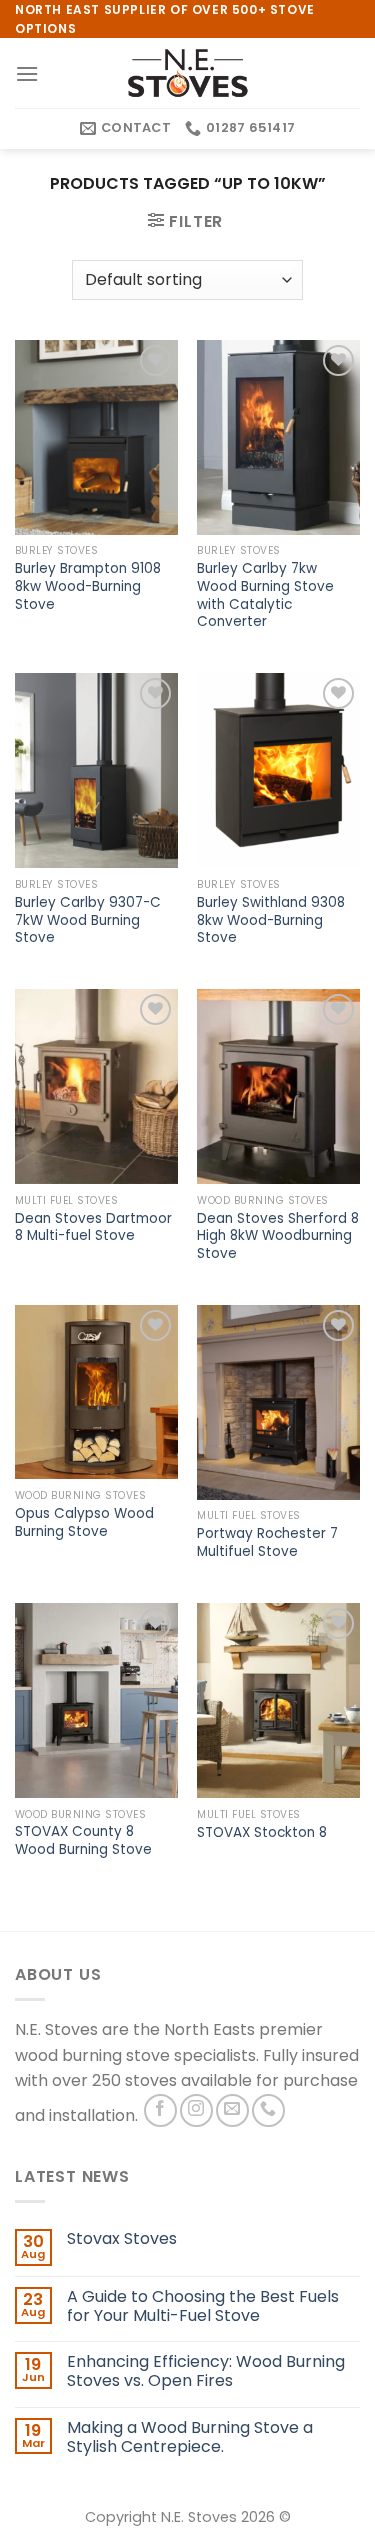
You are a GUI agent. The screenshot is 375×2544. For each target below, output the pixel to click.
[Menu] (27, 73)
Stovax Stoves (122, 2238)
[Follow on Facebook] (160, 2110)
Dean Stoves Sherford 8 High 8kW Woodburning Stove (278, 1236)
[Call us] (268, 2110)
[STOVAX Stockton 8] (278, 1700)
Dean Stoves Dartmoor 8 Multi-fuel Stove (93, 1227)
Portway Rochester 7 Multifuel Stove (267, 1542)
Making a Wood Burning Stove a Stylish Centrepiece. (190, 2437)
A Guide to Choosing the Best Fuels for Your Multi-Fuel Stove (203, 2306)
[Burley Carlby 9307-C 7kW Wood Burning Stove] (96, 770)
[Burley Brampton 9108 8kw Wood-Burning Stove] (96, 437)
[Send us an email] (232, 2110)
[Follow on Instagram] (196, 2110)
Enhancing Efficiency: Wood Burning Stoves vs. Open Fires (206, 2371)
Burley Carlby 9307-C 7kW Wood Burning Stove (88, 920)
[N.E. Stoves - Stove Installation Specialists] (188, 73)
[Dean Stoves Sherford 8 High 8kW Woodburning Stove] (278, 1086)
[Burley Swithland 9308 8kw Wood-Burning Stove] (278, 770)
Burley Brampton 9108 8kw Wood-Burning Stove (88, 586)
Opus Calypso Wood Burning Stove (84, 1522)
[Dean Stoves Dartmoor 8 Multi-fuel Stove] (96, 1086)
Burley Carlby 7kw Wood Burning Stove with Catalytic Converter (265, 595)
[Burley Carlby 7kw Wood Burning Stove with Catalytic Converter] (278, 437)
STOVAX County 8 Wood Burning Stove (83, 1840)
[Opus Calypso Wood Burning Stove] (96, 1392)
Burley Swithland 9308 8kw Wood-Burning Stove (271, 920)
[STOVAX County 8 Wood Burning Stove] (96, 1700)
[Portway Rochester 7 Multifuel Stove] (278, 1402)
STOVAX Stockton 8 (262, 1833)
